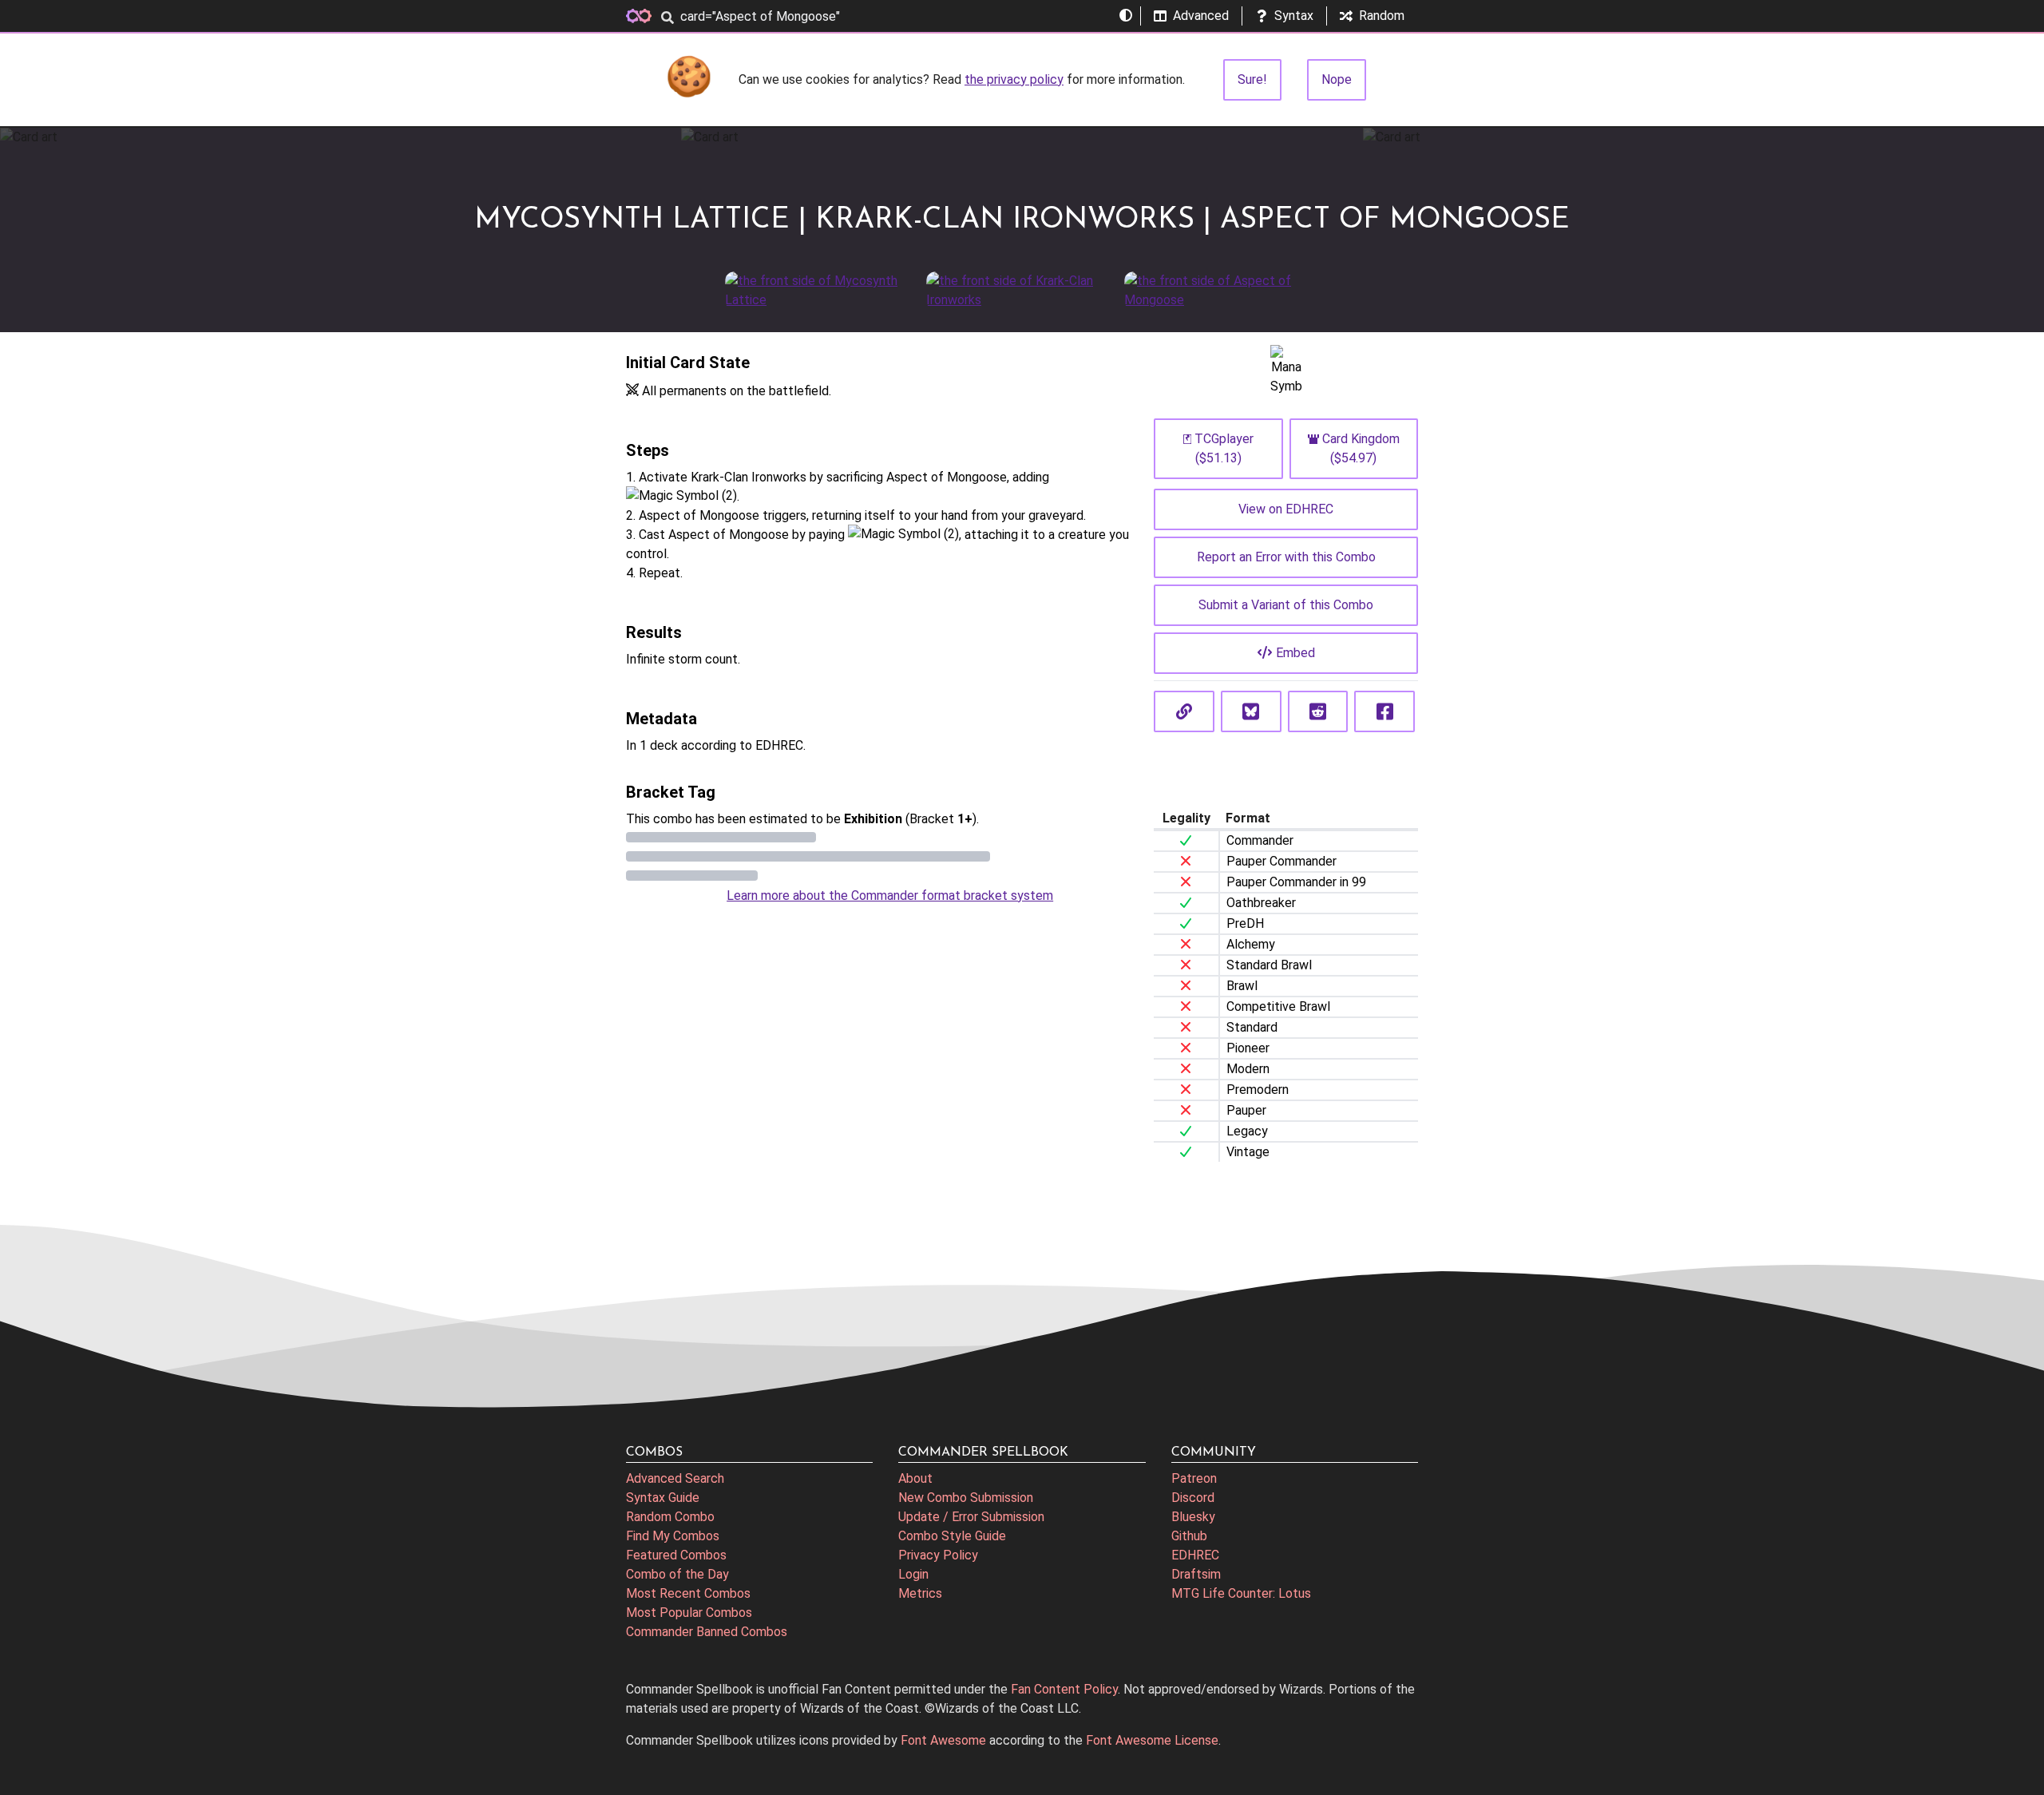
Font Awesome (943, 1740)
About (915, 1478)
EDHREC (1195, 1555)
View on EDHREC (1286, 509)
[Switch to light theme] (1126, 16)
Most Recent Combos (688, 1593)
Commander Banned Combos (707, 1632)
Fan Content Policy (1064, 1689)
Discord (1193, 1498)
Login (913, 1574)
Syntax (1294, 16)
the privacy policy (1014, 79)
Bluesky (1193, 1517)
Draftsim (1196, 1574)
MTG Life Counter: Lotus (1241, 1593)
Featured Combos (676, 1555)
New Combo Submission (966, 1498)
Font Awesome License (1152, 1740)
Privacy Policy (938, 1555)
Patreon (1194, 1478)
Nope (1337, 79)
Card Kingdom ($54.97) (1361, 448)
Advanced (1201, 16)
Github (1189, 1536)
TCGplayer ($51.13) (1224, 448)
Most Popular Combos (689, 1613)
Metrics (920, 1593)
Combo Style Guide (952, 1536)
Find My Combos (673, 1536)
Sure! (1252, 79)
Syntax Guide (663, 1498)
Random (1382, 16)
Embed (1295, 653)
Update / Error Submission (971, 1517)
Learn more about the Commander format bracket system (890, 896)
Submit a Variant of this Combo (1286, 605)
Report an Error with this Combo (1286, 557)
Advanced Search (675, 1478)
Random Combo (670, 1517)
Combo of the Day (677, 1574)
